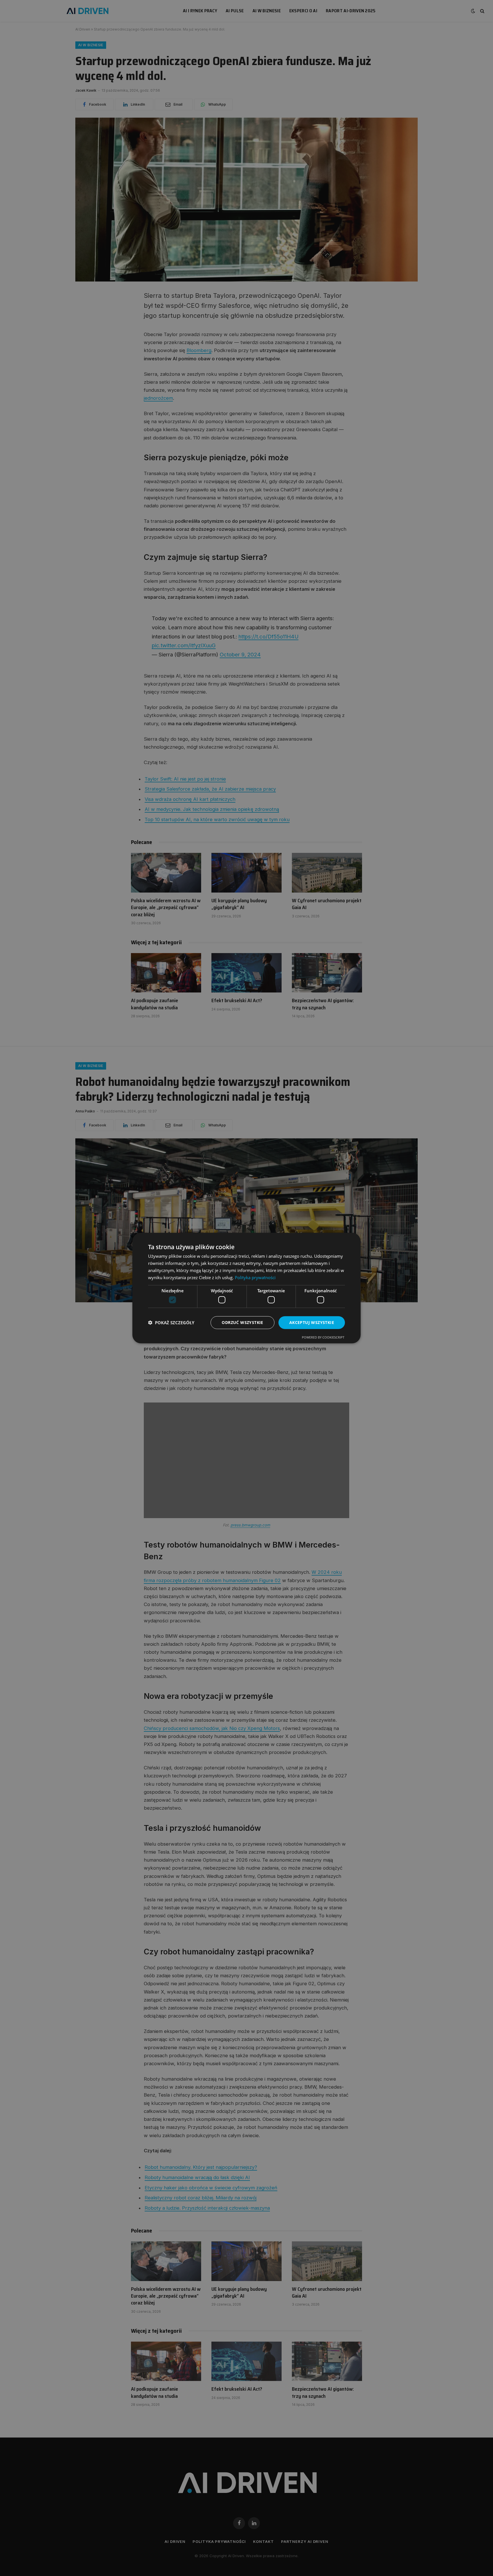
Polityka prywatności (255, 1277)
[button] (171, 1323)
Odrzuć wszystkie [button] (242, 1322)
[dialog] (246, 1288)
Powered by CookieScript (323, 1337)
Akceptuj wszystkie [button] (312, 1322)
